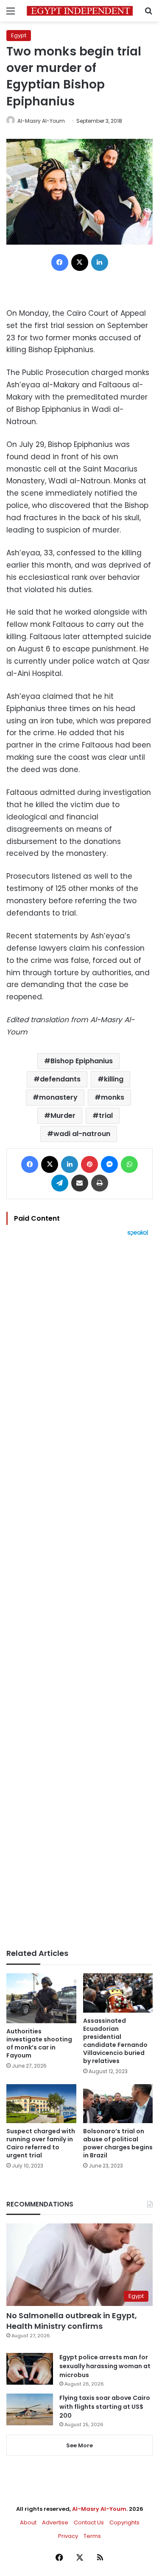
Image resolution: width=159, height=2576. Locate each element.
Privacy (68, 2536)
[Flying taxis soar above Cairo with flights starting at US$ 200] (30, 2409)
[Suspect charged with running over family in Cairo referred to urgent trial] (41, 2104)
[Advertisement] (79, 1593)
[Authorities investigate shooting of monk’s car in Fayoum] (41, 1998)
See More (79, 2445)
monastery (58, 1097)
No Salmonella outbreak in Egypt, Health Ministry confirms (72, 2321)
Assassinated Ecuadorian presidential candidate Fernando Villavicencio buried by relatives (115, 2041)
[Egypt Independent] (80, 11)
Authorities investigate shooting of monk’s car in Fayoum (39, 2043)
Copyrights (124, 2522)
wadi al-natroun (82, 1134)
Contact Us (89, 2522)
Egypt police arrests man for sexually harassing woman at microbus (105, 2366)
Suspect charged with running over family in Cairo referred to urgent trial (41, 2143)
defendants (60, 1079)
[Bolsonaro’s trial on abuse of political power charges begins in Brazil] (118, 2104)
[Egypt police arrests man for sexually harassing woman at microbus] (30, 2369)
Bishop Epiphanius (82, 1061)
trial (106, 1116)
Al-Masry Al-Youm (41, 121)
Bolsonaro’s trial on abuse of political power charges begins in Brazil (118, 2143)
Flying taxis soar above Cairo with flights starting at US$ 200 (105, 2407)
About (28, 2522)
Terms (92, 2536)
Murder (63, 1116)
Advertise (55, 2522)
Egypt (19, 35)
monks (113, 1097)
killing (114, 1079)
